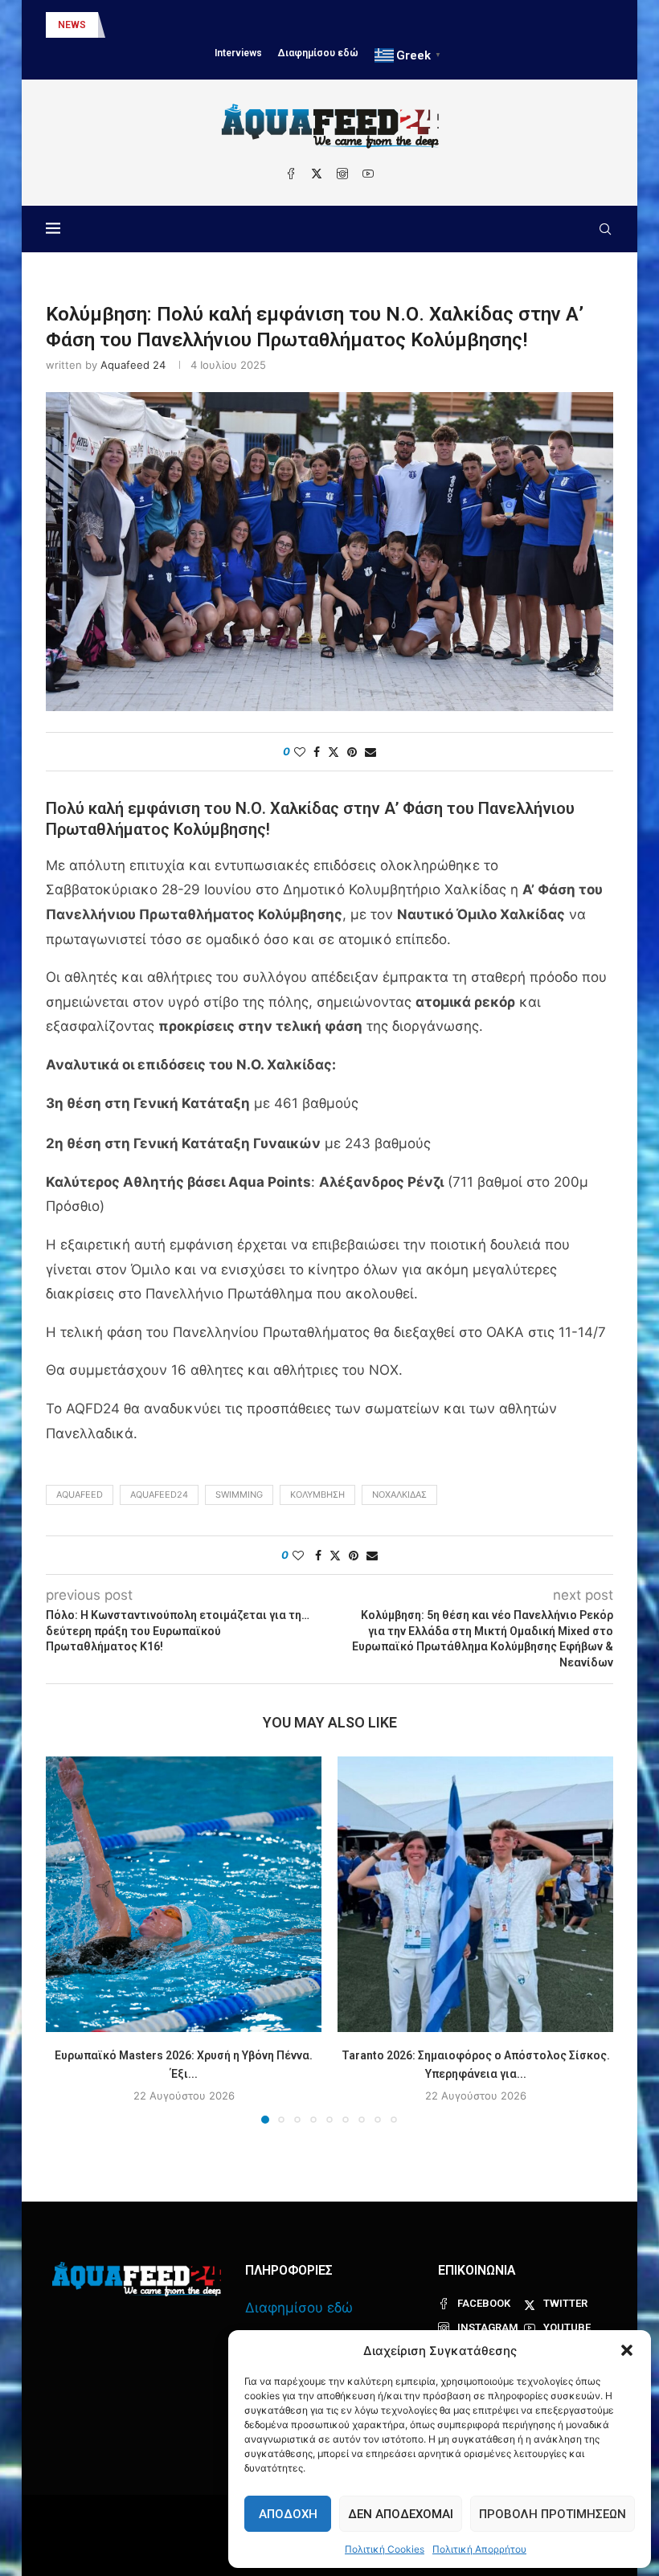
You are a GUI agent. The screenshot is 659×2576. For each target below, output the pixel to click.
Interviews (238, 53)
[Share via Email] (370, 752)
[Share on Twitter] (334, 752)
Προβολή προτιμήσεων (553, 2514)
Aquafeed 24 (133, 365)
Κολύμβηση (317, 1494)
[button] (627, 2350)
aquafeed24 (159, 1494)
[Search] (605, 229)
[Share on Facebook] (317, 752)
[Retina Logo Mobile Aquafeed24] (137, 2279)
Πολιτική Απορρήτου (479, 2549)
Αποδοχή (288, 2514)
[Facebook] (291, 174)
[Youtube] (368, 174)
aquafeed (80, 1494)
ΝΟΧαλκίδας (399, 1494)
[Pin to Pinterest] (352, 752)
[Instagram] (342, 174)
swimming (239, 1494)
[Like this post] (300, 752)
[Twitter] (317, 174)
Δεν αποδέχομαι (401, 2514)
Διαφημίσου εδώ (318, 53)
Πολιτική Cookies (385, 2549)
